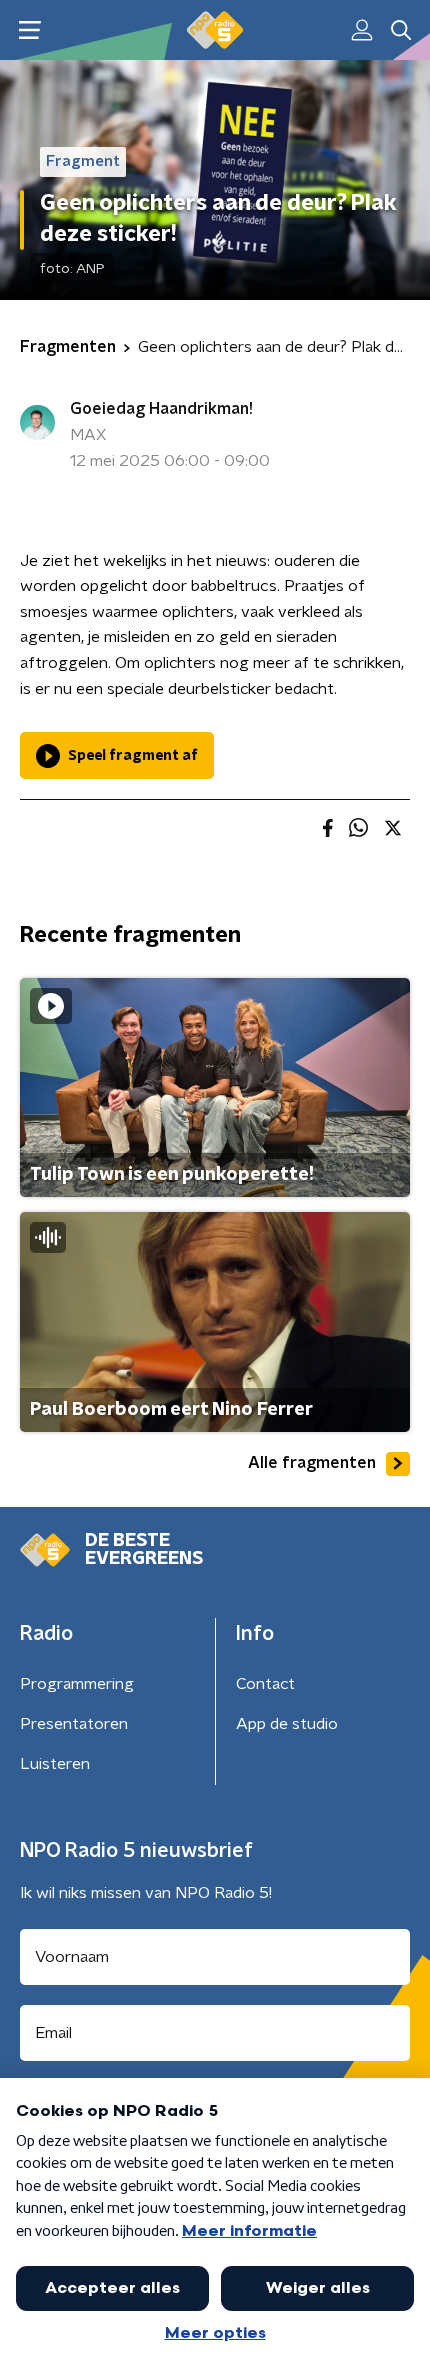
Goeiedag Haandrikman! (161, 409)
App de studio (287, 1724)
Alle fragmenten (312, 1463)
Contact (265, 1684)
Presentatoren (74, 1724)
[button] (29, 30)
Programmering (77, 1684)
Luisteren (55, 1764)
